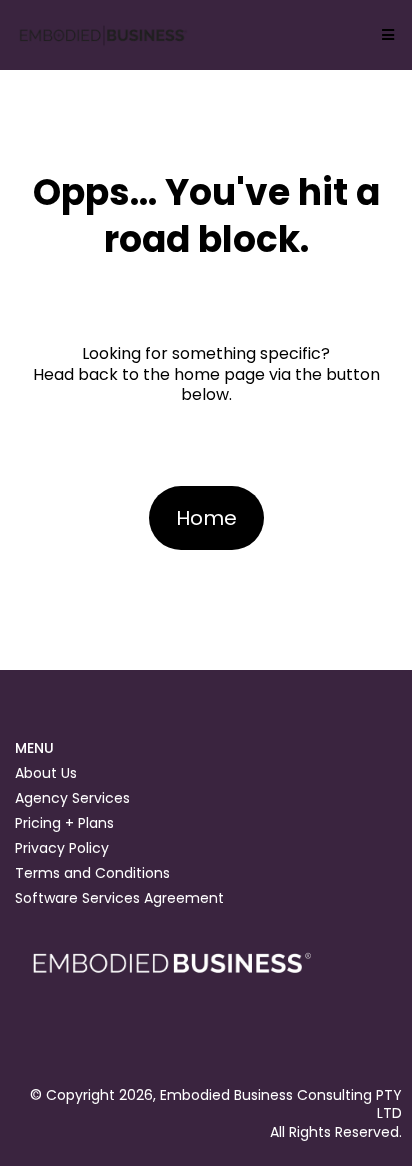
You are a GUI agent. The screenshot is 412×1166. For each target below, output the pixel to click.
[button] (385, 35)
